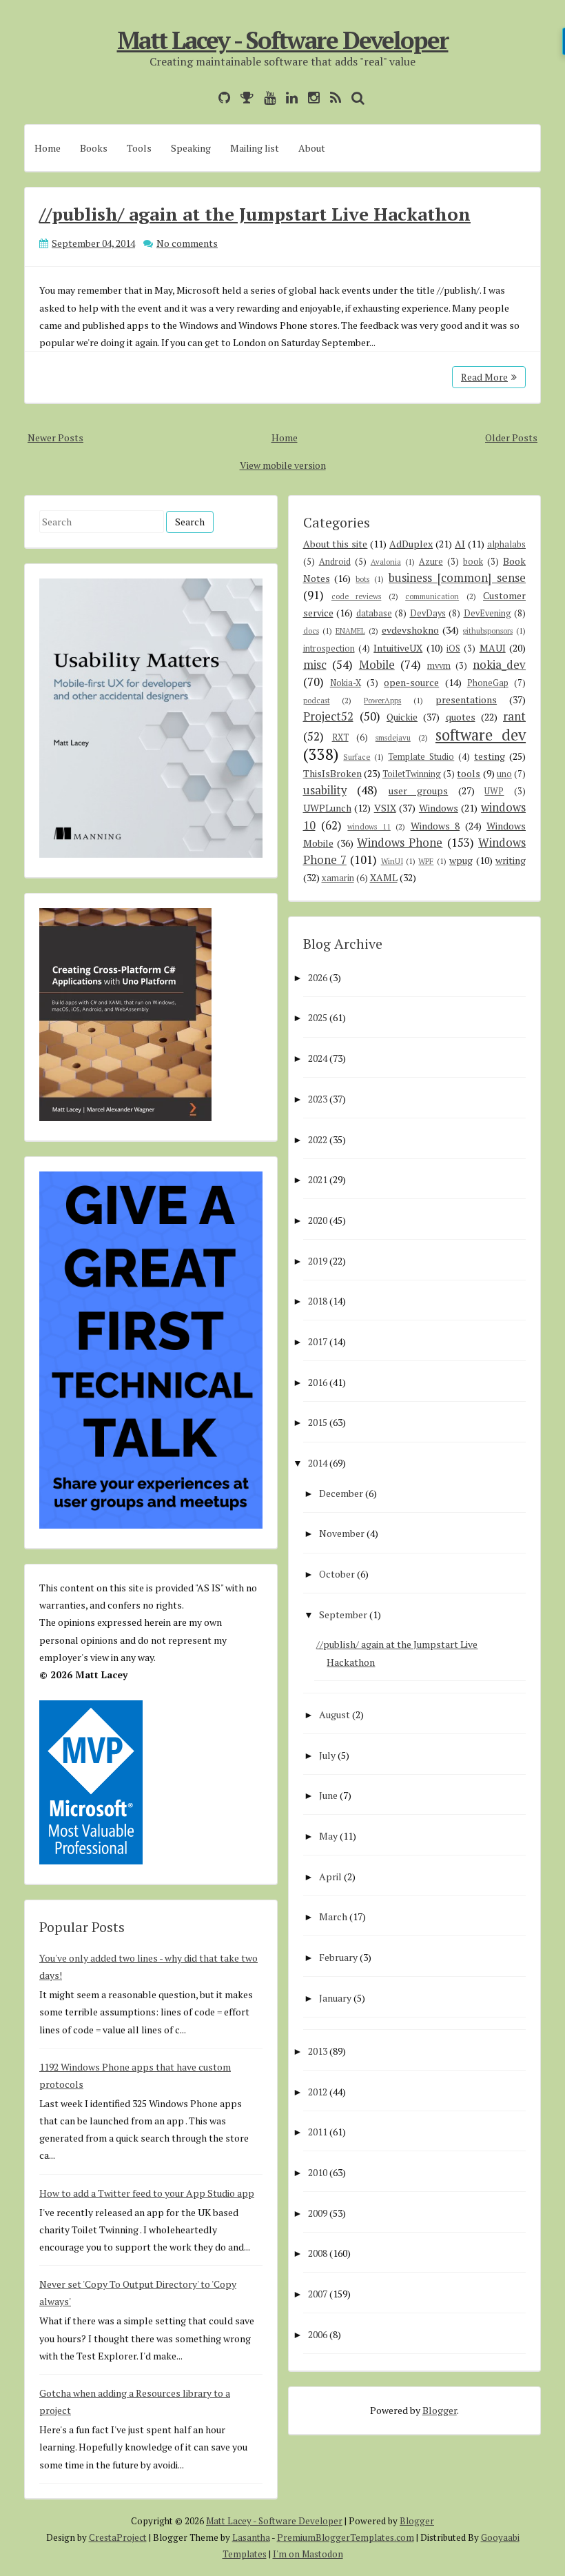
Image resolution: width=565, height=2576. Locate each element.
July (327, 1755)
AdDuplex (411, 544)
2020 (318, 1220)
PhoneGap (488, 683)
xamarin (338, 878)
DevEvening (487, 613)
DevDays (428, 613)
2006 (318, 2334)
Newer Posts (55, 437)
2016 (318, 1382)
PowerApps (382, 700)
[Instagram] (310, 98)
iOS (453, 648)
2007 (318, 2294)
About (312, 148)
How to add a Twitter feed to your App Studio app (147, 2193)
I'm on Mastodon (308, 2554)
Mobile (377, 665)
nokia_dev (499, 665)
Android (335, 562)
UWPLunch (327, 808)
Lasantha (251, 2537)
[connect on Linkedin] (288, 98)
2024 (318, 1058)
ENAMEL (350, 631)
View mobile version (283, 465)
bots (362, 579)
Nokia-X (346, 683)
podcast (317, 700)
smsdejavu (393, 737)
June (328, 1795)
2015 (318, 1422)
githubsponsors (487, 631)
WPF (426, 861)
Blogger (440, 2410)
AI (460, 544)
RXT (340, 737)
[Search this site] (355, 98)
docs (311, 631)
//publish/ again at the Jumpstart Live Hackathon (255, 214)
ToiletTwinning (412, 774)
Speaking (191, 148)
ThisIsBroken (332, 773)
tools (469, 773)
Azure (431, 562)
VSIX (385, 808)
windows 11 (369, 826)
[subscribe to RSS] (332, 98)
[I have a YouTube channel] (266, 98)
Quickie (402, 717)
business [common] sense (457, 578)
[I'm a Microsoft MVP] (244, 98)
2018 (318, 1301)
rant (514, 716)
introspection (329, 648)
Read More (484, 377)
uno (504, 774)
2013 (318, 2051)
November (342, 1533)
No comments (187, 243)
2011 (318, 2132)
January (335, 1998)
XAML (384, 877)
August (335, 1714)
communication (432, 596)
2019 (318, 1261)
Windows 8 (435, 826)
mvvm (439, 666)
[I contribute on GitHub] (221, 98)
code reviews (356, 596)
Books (94, 148)
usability (325, 790)
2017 (318, 1341)
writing (511, 860)
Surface (357, 757)
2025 (318, 1017)
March (333, 1916)
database (374, 613)
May (328, 1836)
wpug (461, 860)
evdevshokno (410, 630)
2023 (318, 1099)
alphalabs (506, 544)
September (343, 1614)
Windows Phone (400, 843)
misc (315, 665)
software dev (481, 735)
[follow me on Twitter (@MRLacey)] (205, 98)
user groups (419, 791)
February (338, 1957)
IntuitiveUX (398, 648)
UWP (494, 791)
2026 (318, 977)
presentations (466, 700)
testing (490, 756)
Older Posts (511, 437)
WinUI (392, 861)
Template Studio (421, 757)
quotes (461, 717)
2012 (318, 2092)
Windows (439, 808)
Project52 (328, 716)
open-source (411, 682)
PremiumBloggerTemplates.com (346, 2537)
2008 (318, 2253)
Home (48, 148)
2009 (318, 2213)
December (341, 1493)
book (473, 562)
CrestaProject (118, 2537)
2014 (318, 1463)
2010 (318, 2172)
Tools (139, 148)
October (337, 1574)
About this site (336, 544)
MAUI (493, 648)
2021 (318, 1179)
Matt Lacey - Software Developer (283, 40)
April (330, 1876)
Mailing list (255, 148)
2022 (318, 1139)
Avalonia (386, 562)
